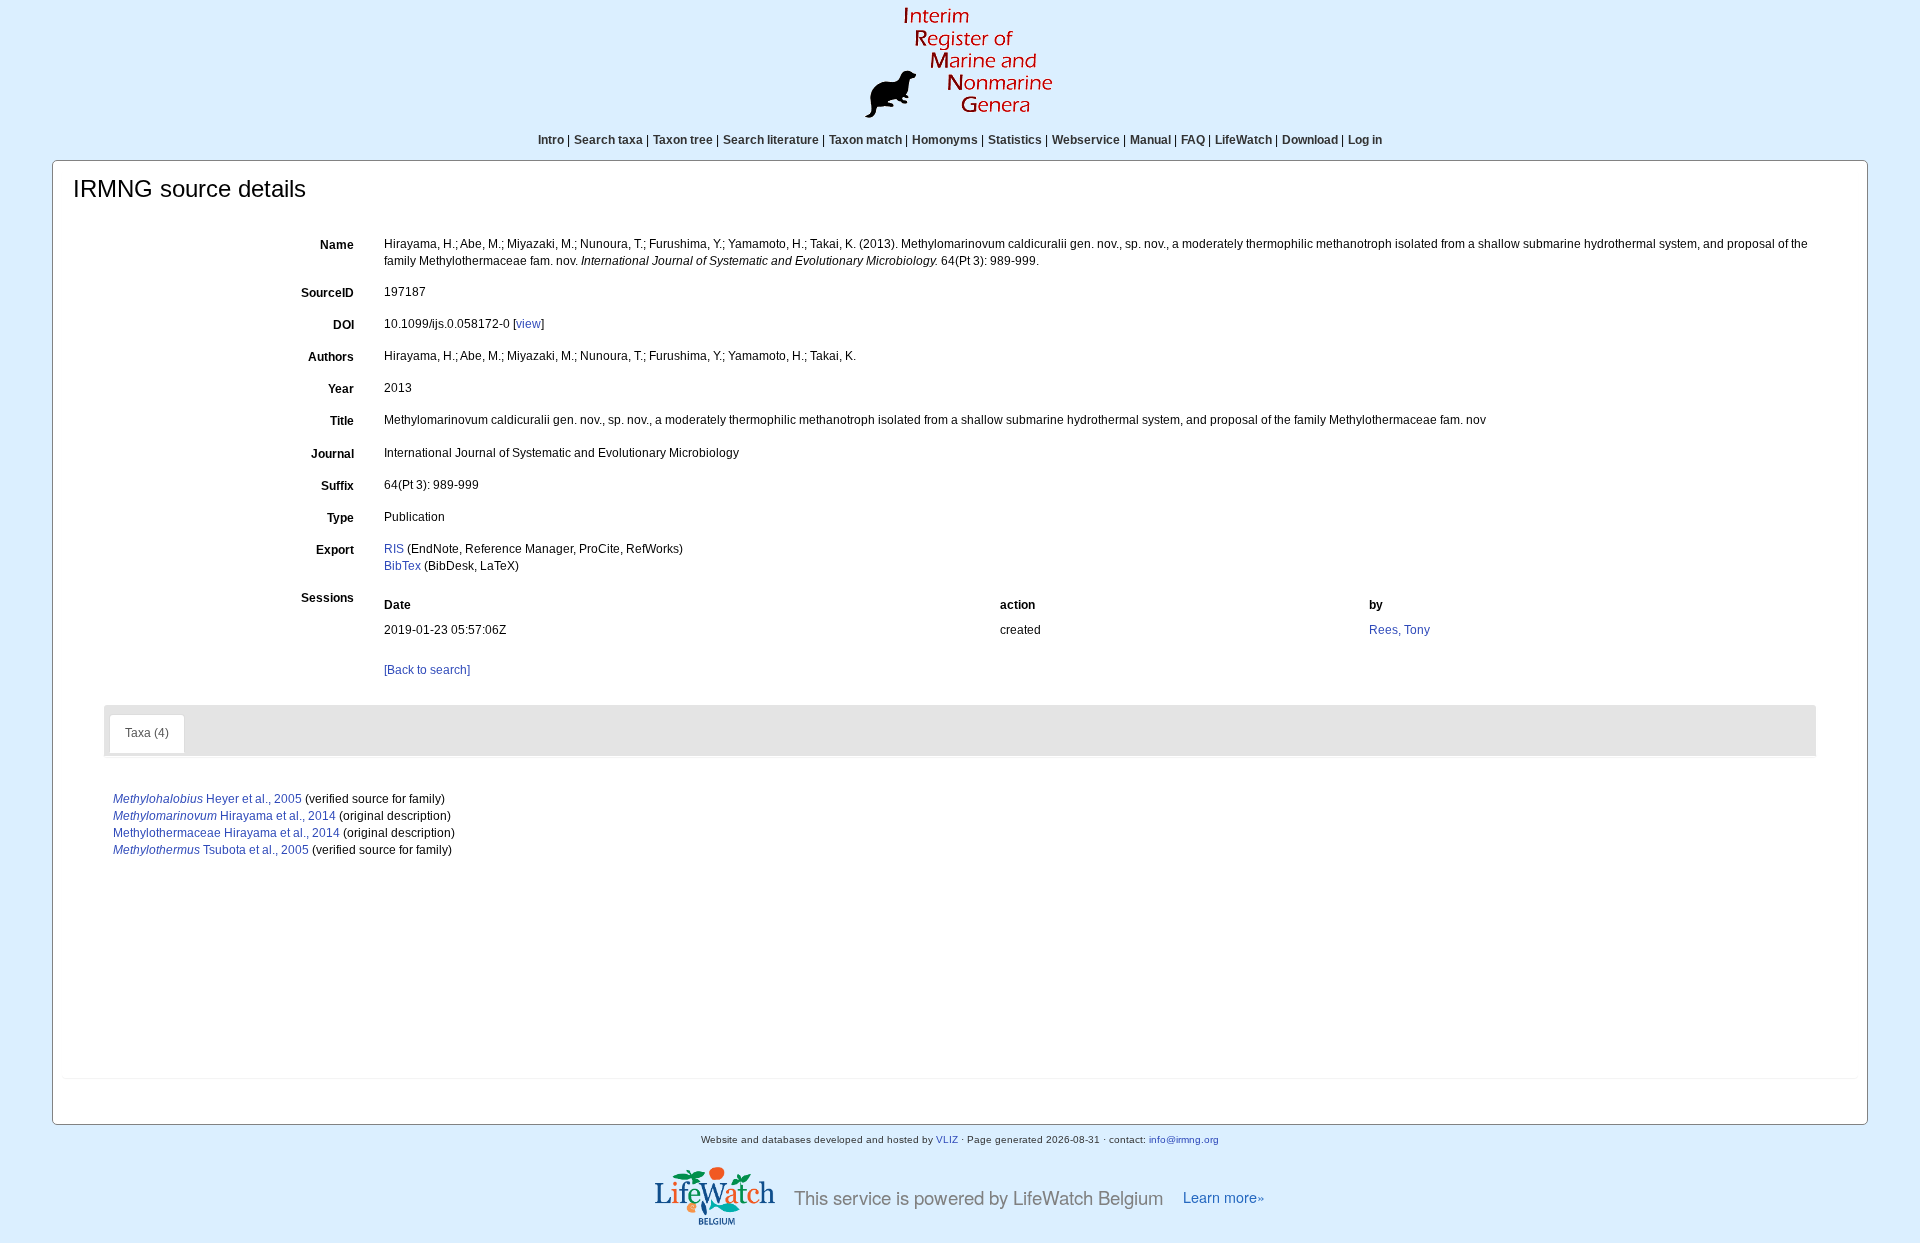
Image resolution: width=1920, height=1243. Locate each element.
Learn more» (1224, 1197)
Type (340, 518)
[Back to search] (427, 670)
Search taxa (608, 140)
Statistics (1015, 140)
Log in (1365, 140)
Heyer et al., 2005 (207, 799)
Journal (332, 454)
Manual (1150, 140)
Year (341, 389)
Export (335, 550)
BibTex (402, 566)
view (528, 324)
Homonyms (945, 140)
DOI (343, 325)
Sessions (327, 598)
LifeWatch (1243, 140)
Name (337, 245)
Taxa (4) (147, 733)
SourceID (327, 293)
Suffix (337, 486)
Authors (331, 357)
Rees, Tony (1399, 630)
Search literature (771, 140)
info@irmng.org (1184, 1139)
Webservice (1086, 140)
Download (1310, 140)
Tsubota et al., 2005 (211, 850)
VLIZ (947, 1139)
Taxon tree (683, 140)
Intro (551, 140)
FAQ (1193, 140)
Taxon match (865, 140)
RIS (394, 549)
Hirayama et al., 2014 (224, 816)
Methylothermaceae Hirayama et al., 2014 (226, 833)
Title (342, 421)
